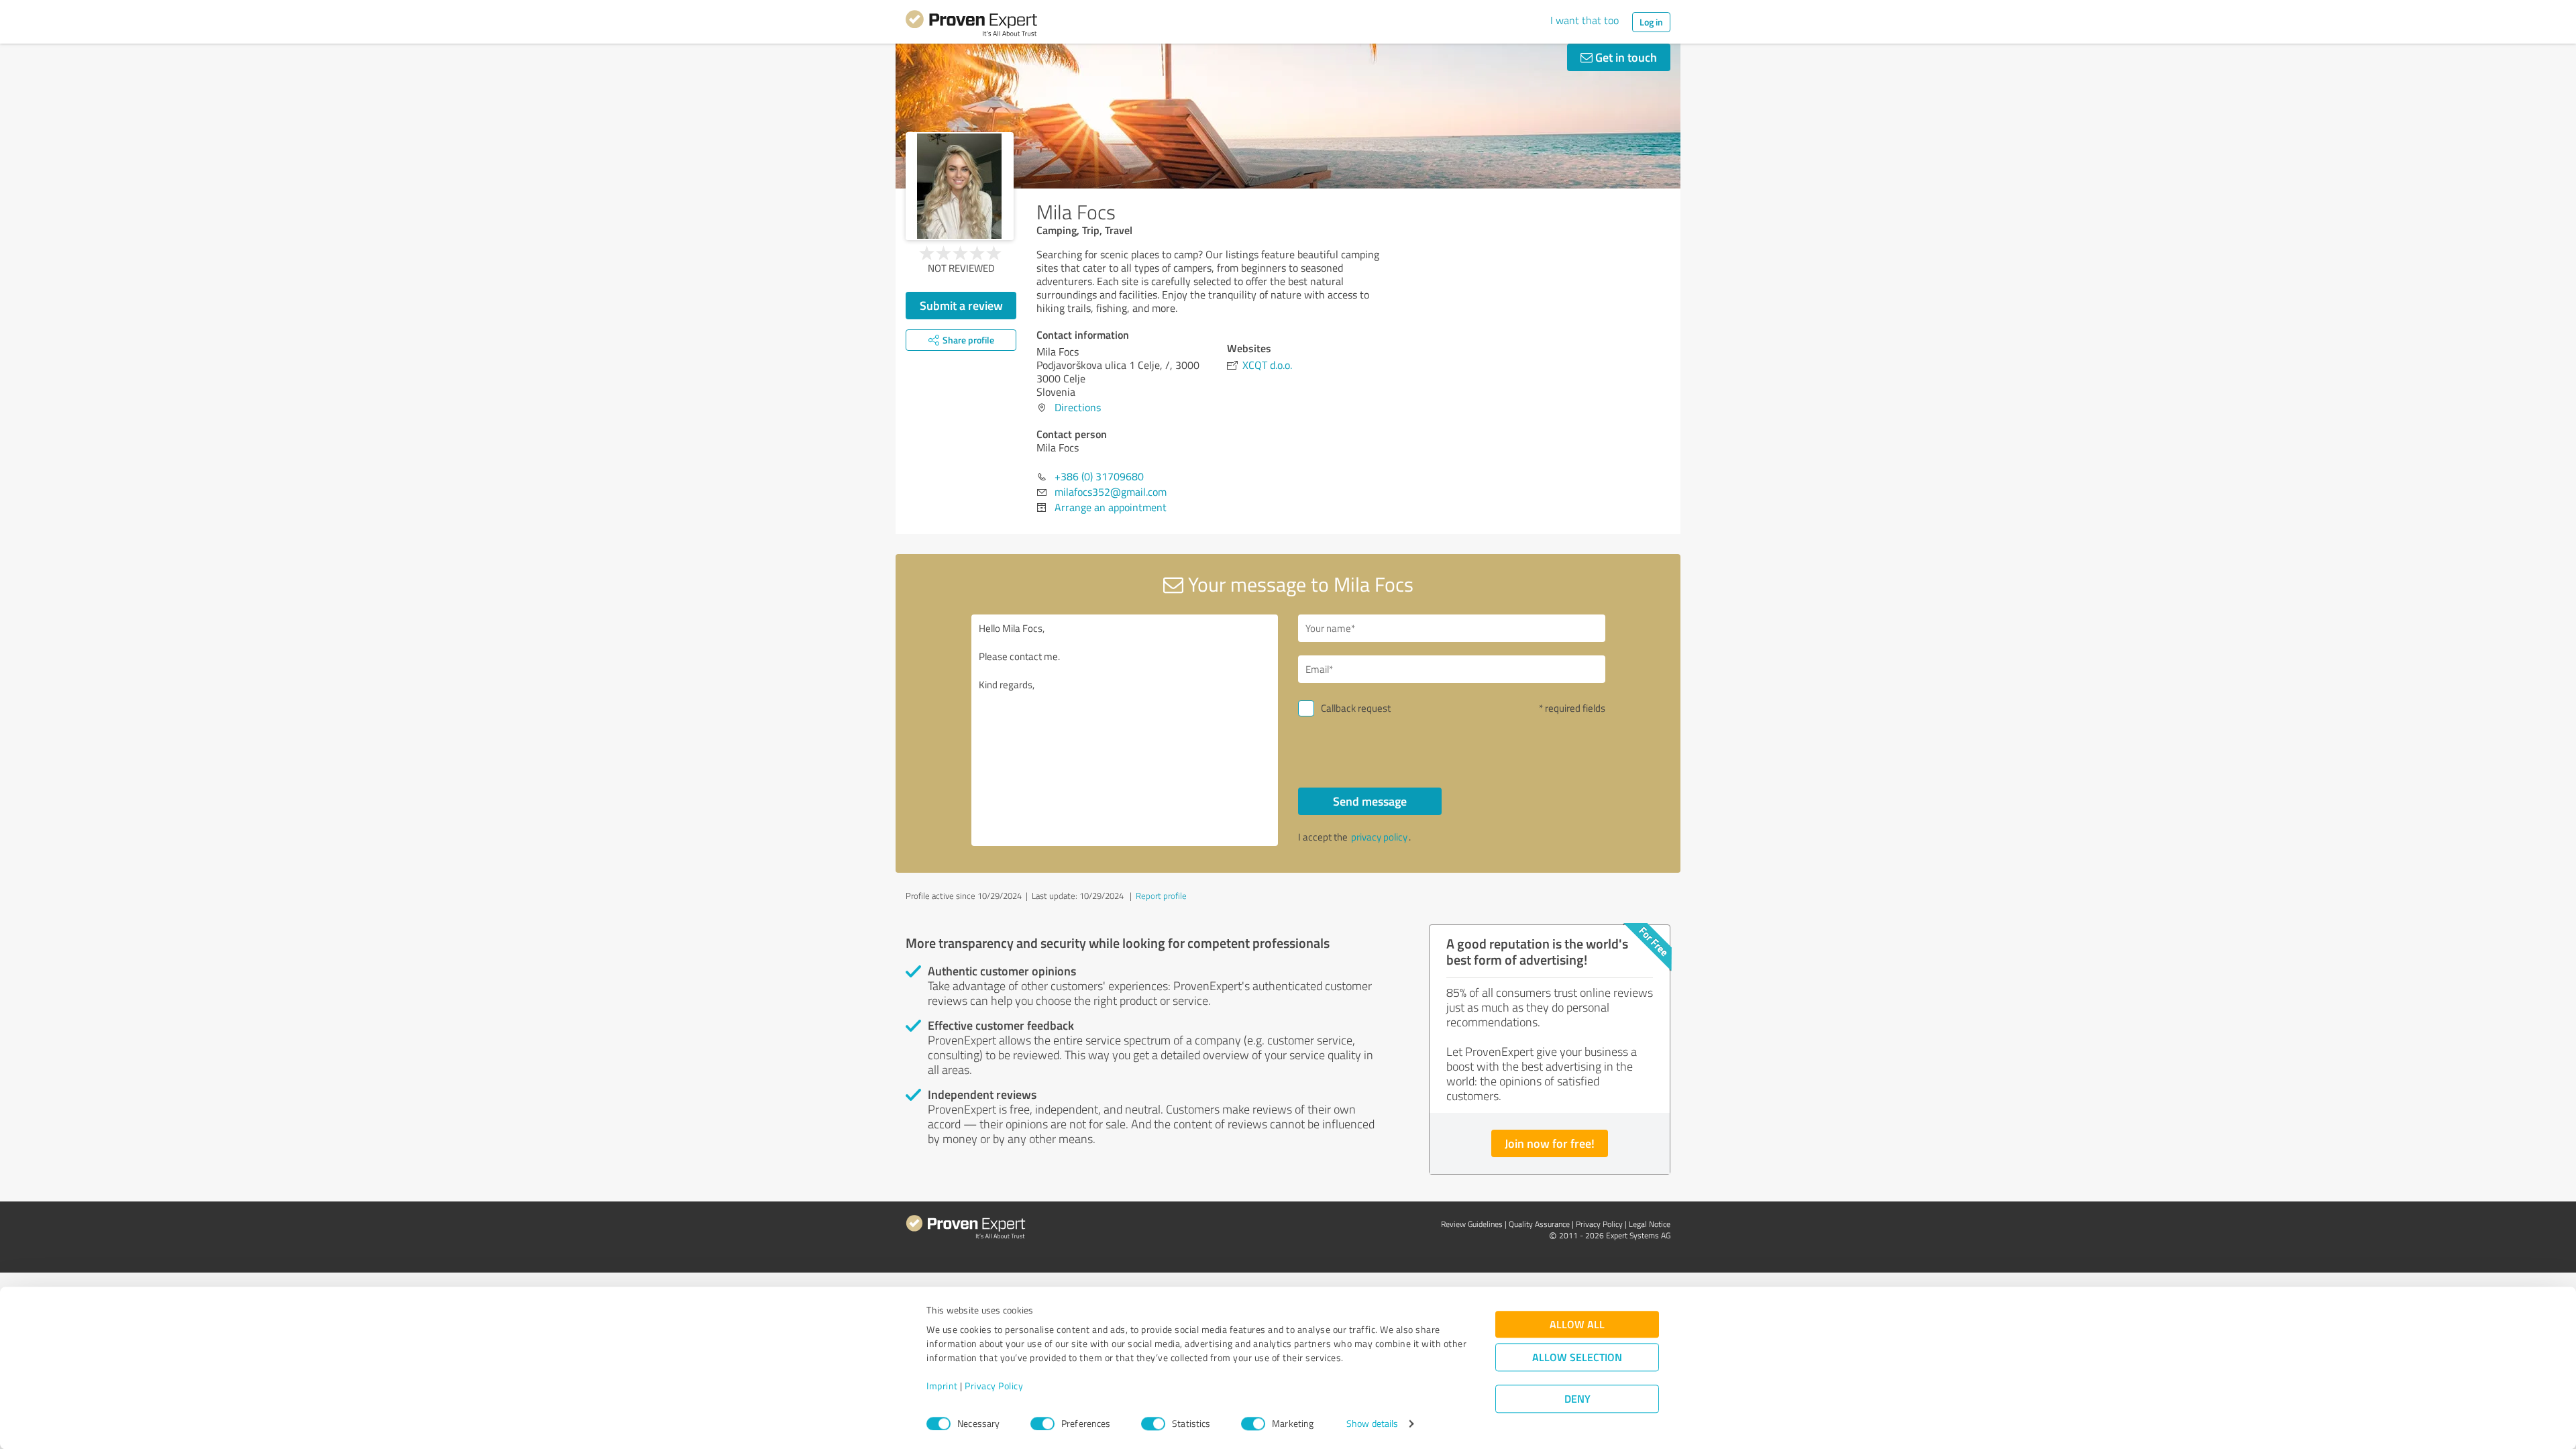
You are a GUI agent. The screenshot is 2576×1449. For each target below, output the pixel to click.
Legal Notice (1650, 1224)
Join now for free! (1550, 1143)
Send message (1370, 801)
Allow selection (1577, 1357)
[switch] (1042, 1424)
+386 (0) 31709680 (1099, 476)
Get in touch (1625, 57)
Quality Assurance (1539, 1224)
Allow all (1577, 1325)
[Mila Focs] (960, 186)
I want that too (1585, 20)
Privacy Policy (994, 1386)
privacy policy (1379, 837)
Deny (1577, 1399)
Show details (1372, 1424)
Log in (1651, 22)
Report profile (1161, 896)
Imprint (942, 1386)
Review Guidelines (1472, 1224)
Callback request (1356, 708)
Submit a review (961, 305)
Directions (1078, 407)
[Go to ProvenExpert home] (971, 25)
